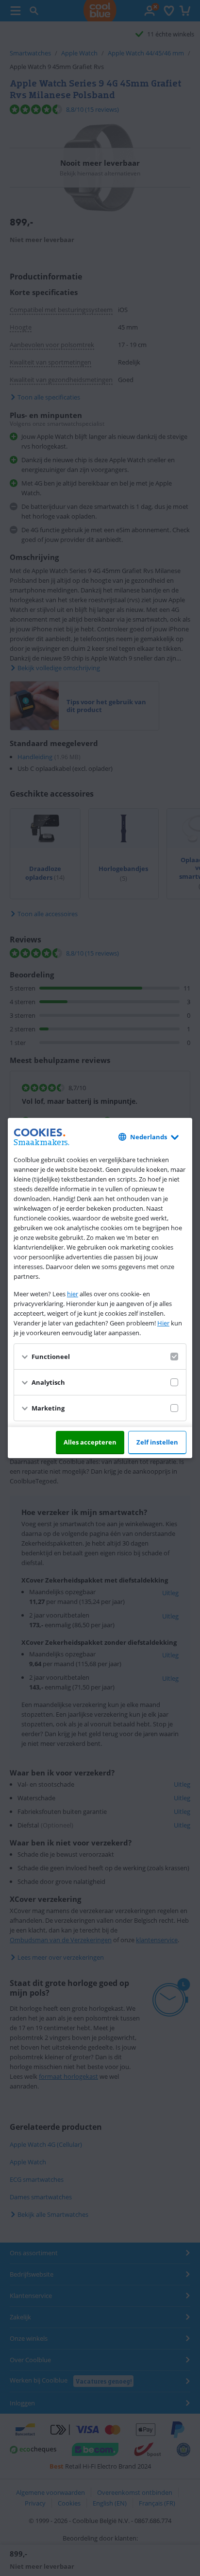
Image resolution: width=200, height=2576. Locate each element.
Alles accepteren (90, 1442)
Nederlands (149, 1137)
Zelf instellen (157, 1442)
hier (73, 1294)
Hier (163, 1323)
